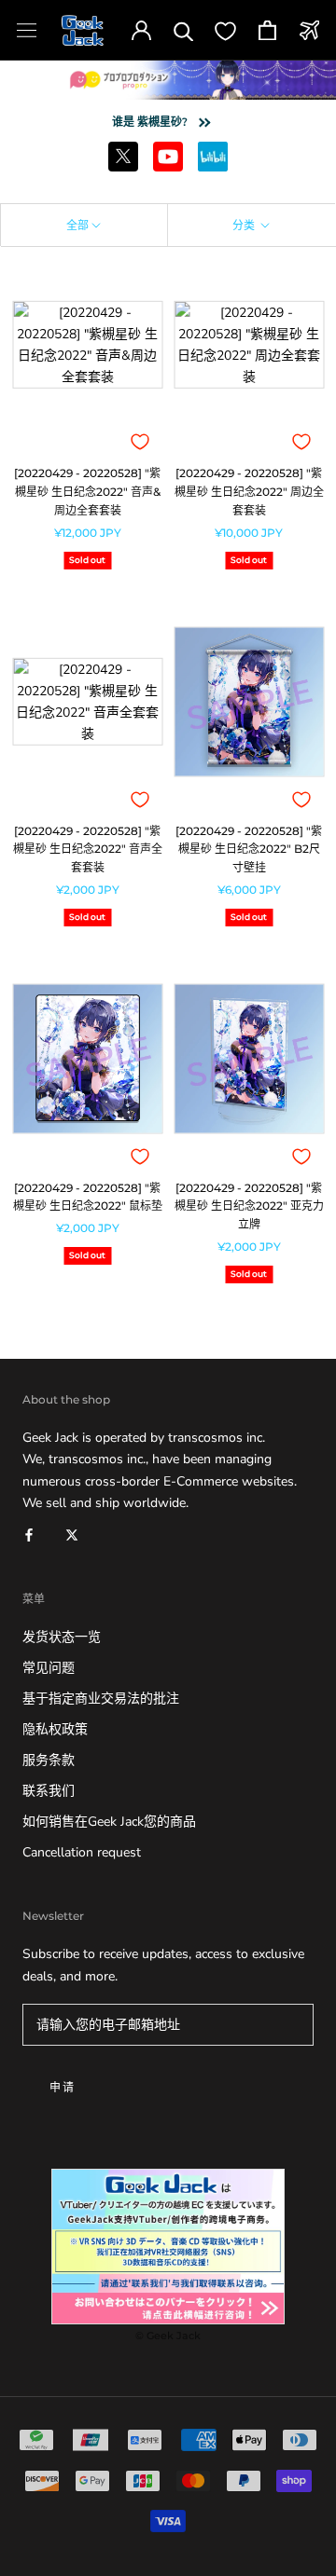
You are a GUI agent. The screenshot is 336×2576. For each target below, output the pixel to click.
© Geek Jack (168, 2336)
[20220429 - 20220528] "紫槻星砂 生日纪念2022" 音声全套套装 (88, 850)
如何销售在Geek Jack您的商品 (109, 1822)
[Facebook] (29, 1535)
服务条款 (49, 1760)
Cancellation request (82, 1852)
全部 (77, 225)
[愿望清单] (225, 30)
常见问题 (49, 1668)
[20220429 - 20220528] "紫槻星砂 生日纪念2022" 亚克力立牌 (249, 1206)
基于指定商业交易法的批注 (101, 1699)
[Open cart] (267, 30)
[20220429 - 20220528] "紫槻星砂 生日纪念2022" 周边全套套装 (249, 492)
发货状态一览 (62, 1637)
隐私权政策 (55, 1729)
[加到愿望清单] (140, 442)
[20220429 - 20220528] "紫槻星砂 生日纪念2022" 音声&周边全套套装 (87, 492)
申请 (63, 2087)
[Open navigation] (27, 30)
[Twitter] (72, 1535)
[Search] (183, 30)
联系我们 (49, 1791)
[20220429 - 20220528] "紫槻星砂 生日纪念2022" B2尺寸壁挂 (249, 850)
